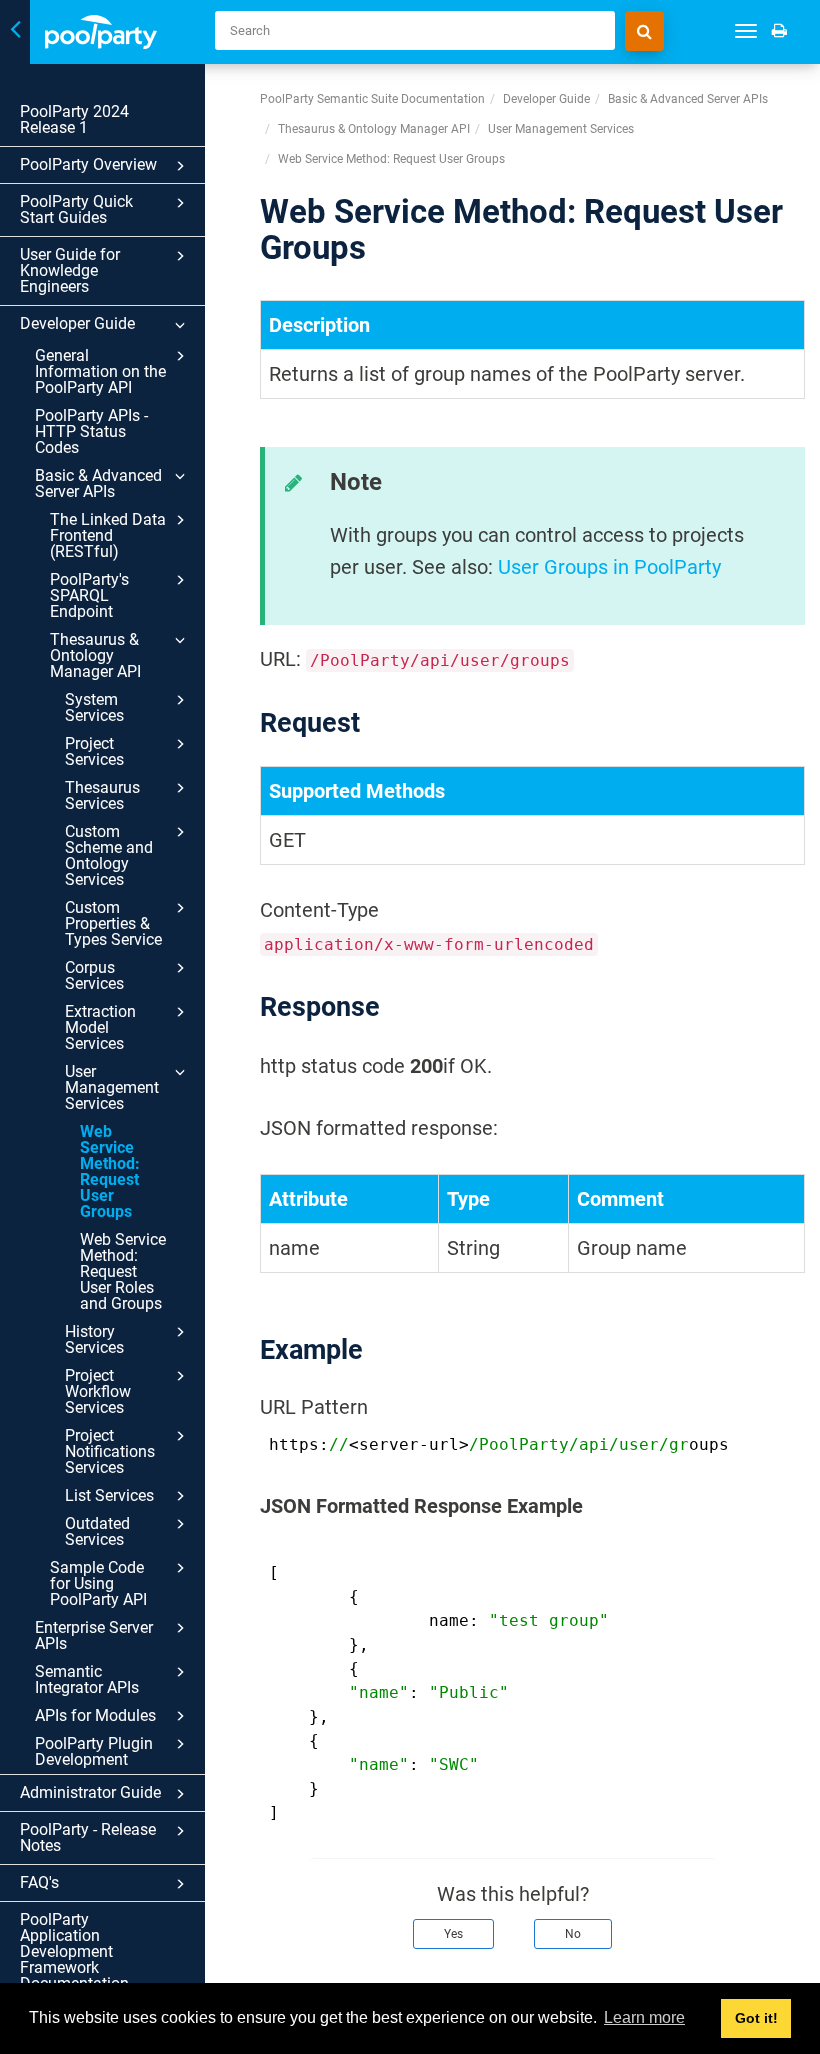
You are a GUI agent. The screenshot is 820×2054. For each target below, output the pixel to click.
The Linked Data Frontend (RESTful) (108, 535)
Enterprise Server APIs (94, 1635)
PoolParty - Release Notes (88, 1837)
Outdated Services (97, 1531)
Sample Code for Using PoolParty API (98, 1583)
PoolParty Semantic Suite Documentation (372, 99)
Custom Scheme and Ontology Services (109, 855)
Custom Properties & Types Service (113, 923)
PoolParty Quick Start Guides (76, 209)
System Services (94, 707)
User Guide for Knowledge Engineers (70, 270)
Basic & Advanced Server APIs (98, 483)
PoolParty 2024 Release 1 (74, 119)
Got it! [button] (756, 2018)
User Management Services (112, 1087)
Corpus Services (94, 975)
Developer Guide (77, 323)
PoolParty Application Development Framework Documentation (74, 1951)
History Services (94, 1339)
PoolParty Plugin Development (94, 1751)
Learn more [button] (644, 2017)
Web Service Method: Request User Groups (110, 1171)
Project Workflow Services (98, 1391)
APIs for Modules (95, 1715)
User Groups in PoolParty (609, 567)
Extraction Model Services (100, 1027)
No (573, 1934)
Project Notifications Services (110, 1451)
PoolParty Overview (88, 164)
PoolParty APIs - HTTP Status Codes (91, 431)
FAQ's (39, 1882)
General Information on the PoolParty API (100, 371)
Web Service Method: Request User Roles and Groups (123, 1271)
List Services (109, 1495)
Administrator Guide (90, 1792)
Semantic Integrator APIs (87, 1679)
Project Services (94, 751)
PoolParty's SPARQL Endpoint (89, 595)
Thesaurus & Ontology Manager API (95, 655)
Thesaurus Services (102, 795)
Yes (453, 1934)
